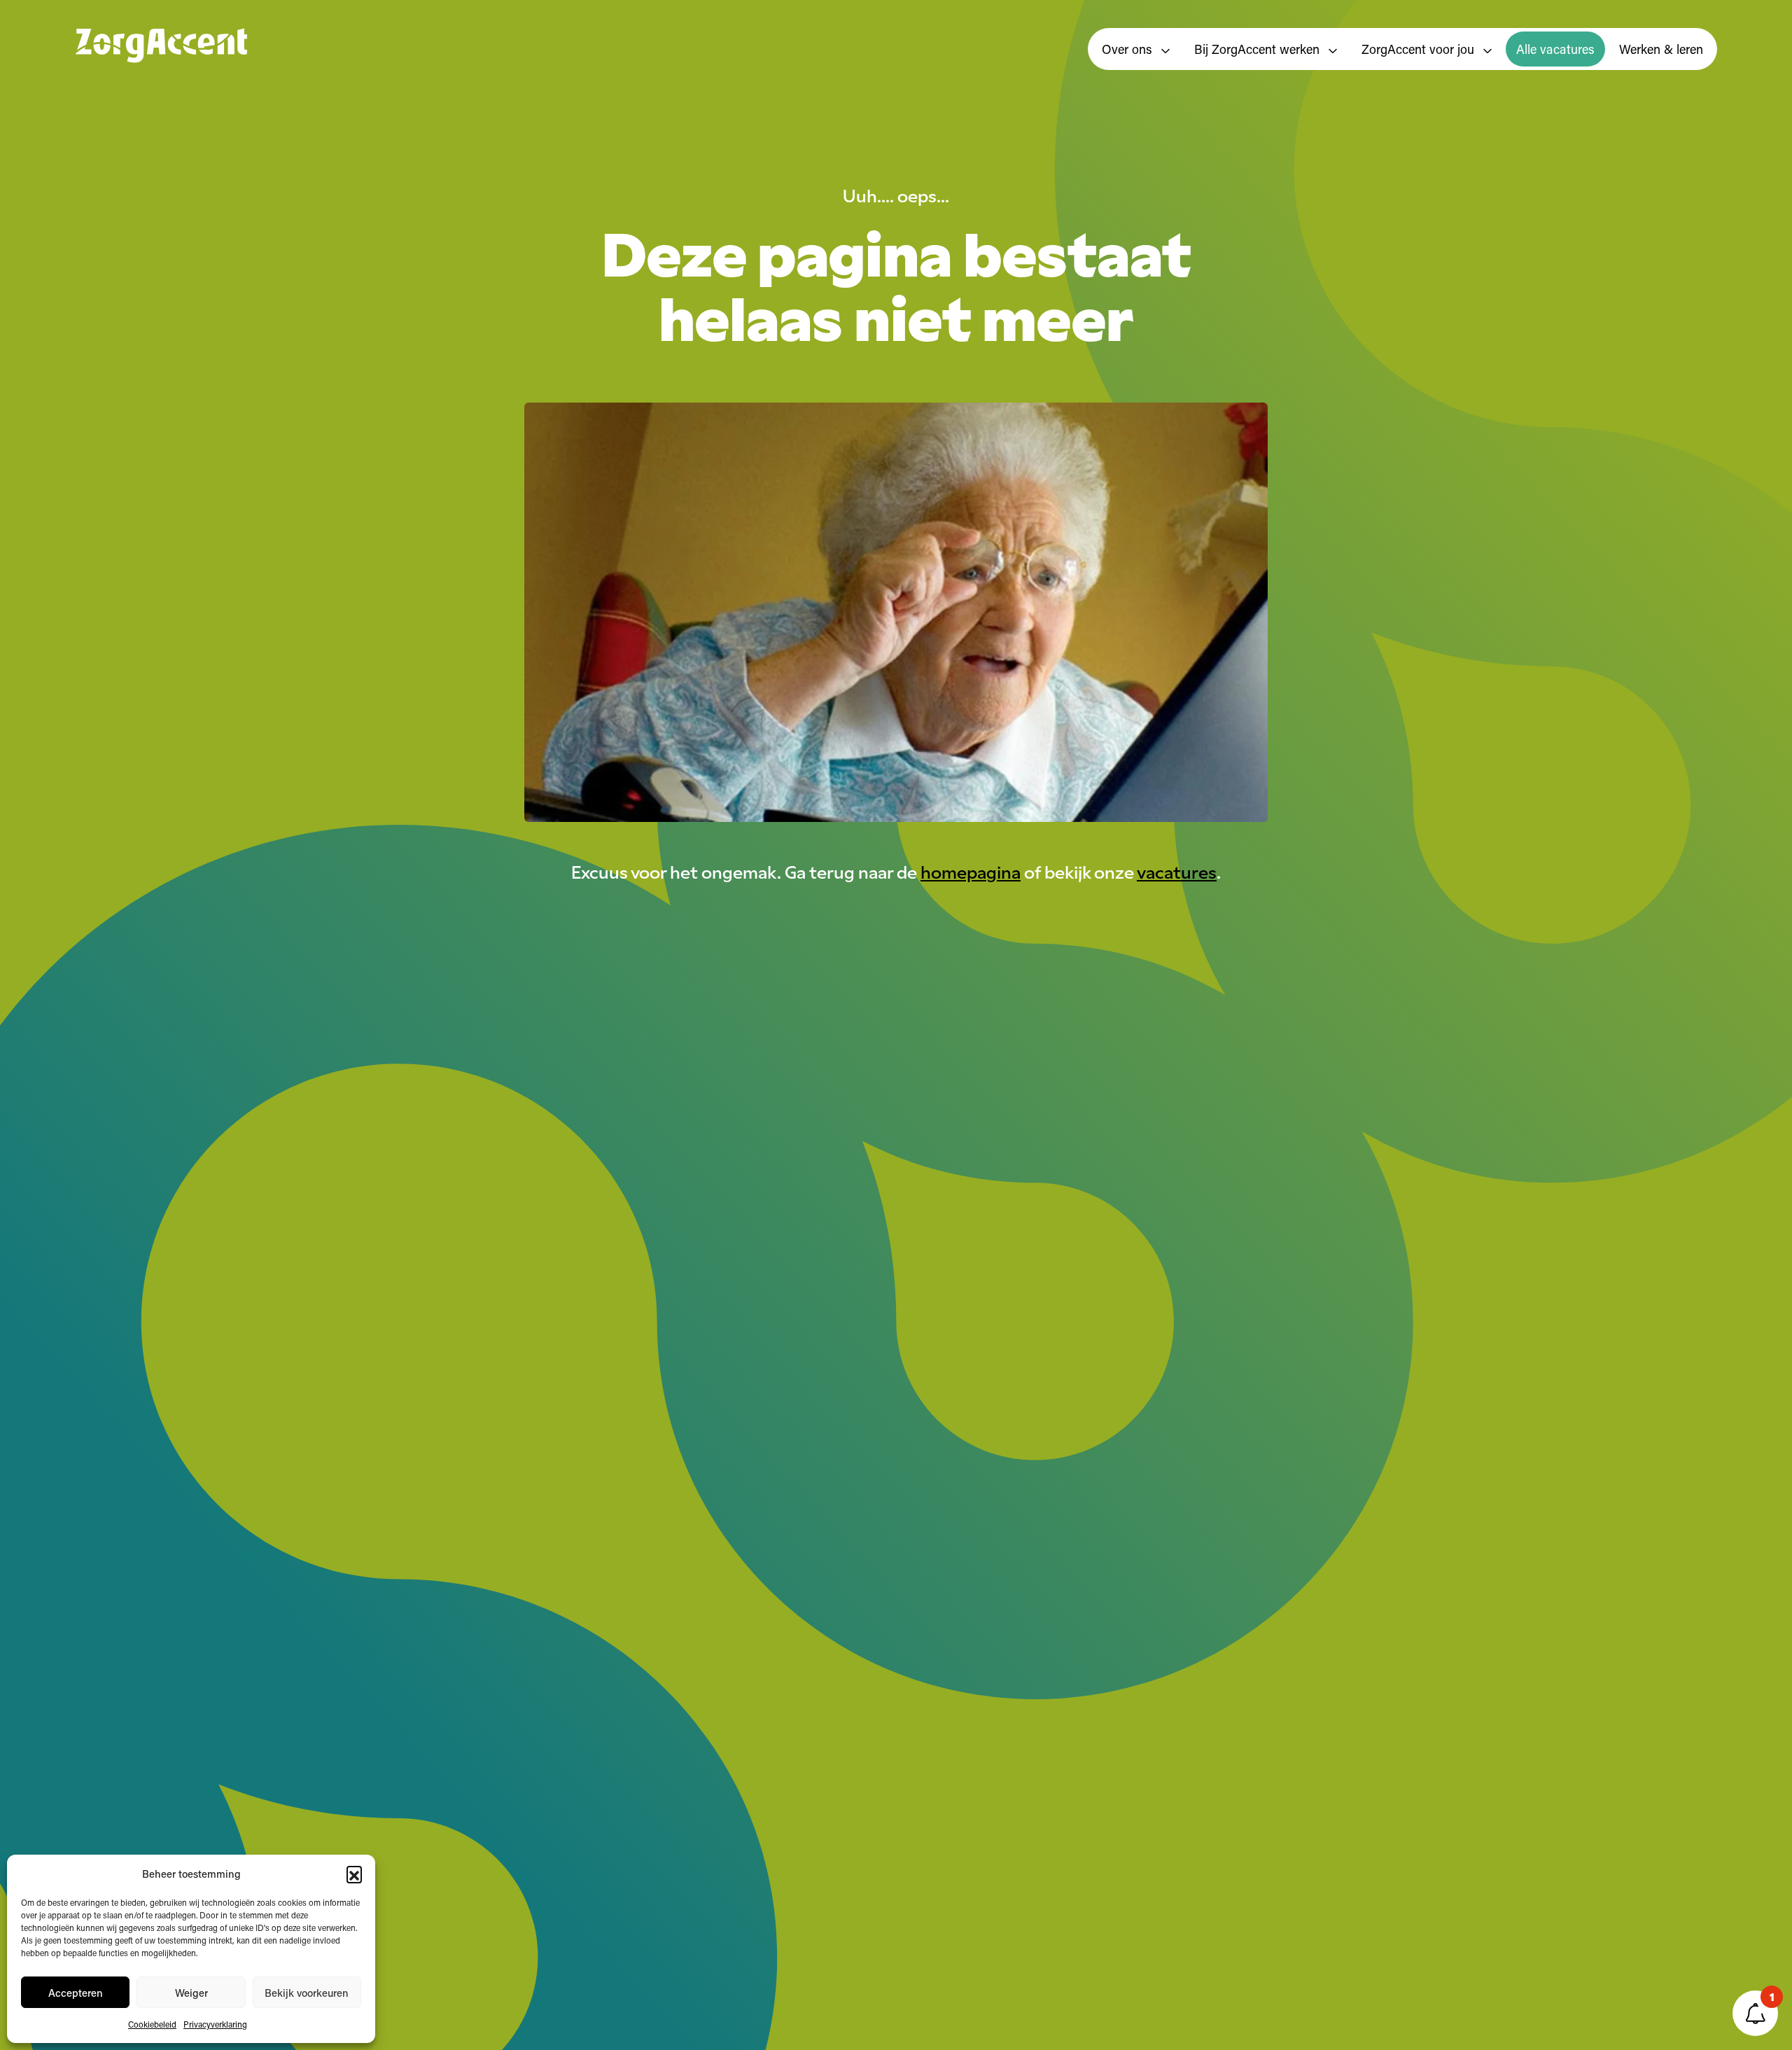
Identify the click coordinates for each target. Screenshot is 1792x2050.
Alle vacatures (1555, 49)
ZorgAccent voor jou (1420, 49)
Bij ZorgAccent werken (1259, 49)
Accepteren (76, 1993)
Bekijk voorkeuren (307, 1993)
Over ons (1129, 49)
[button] (354, 1874)
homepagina (971, 871)
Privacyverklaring (215, 2024)
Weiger (191, 1993)
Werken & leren (1661, 49)
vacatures (1177, 871)
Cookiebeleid (152, 2024)
